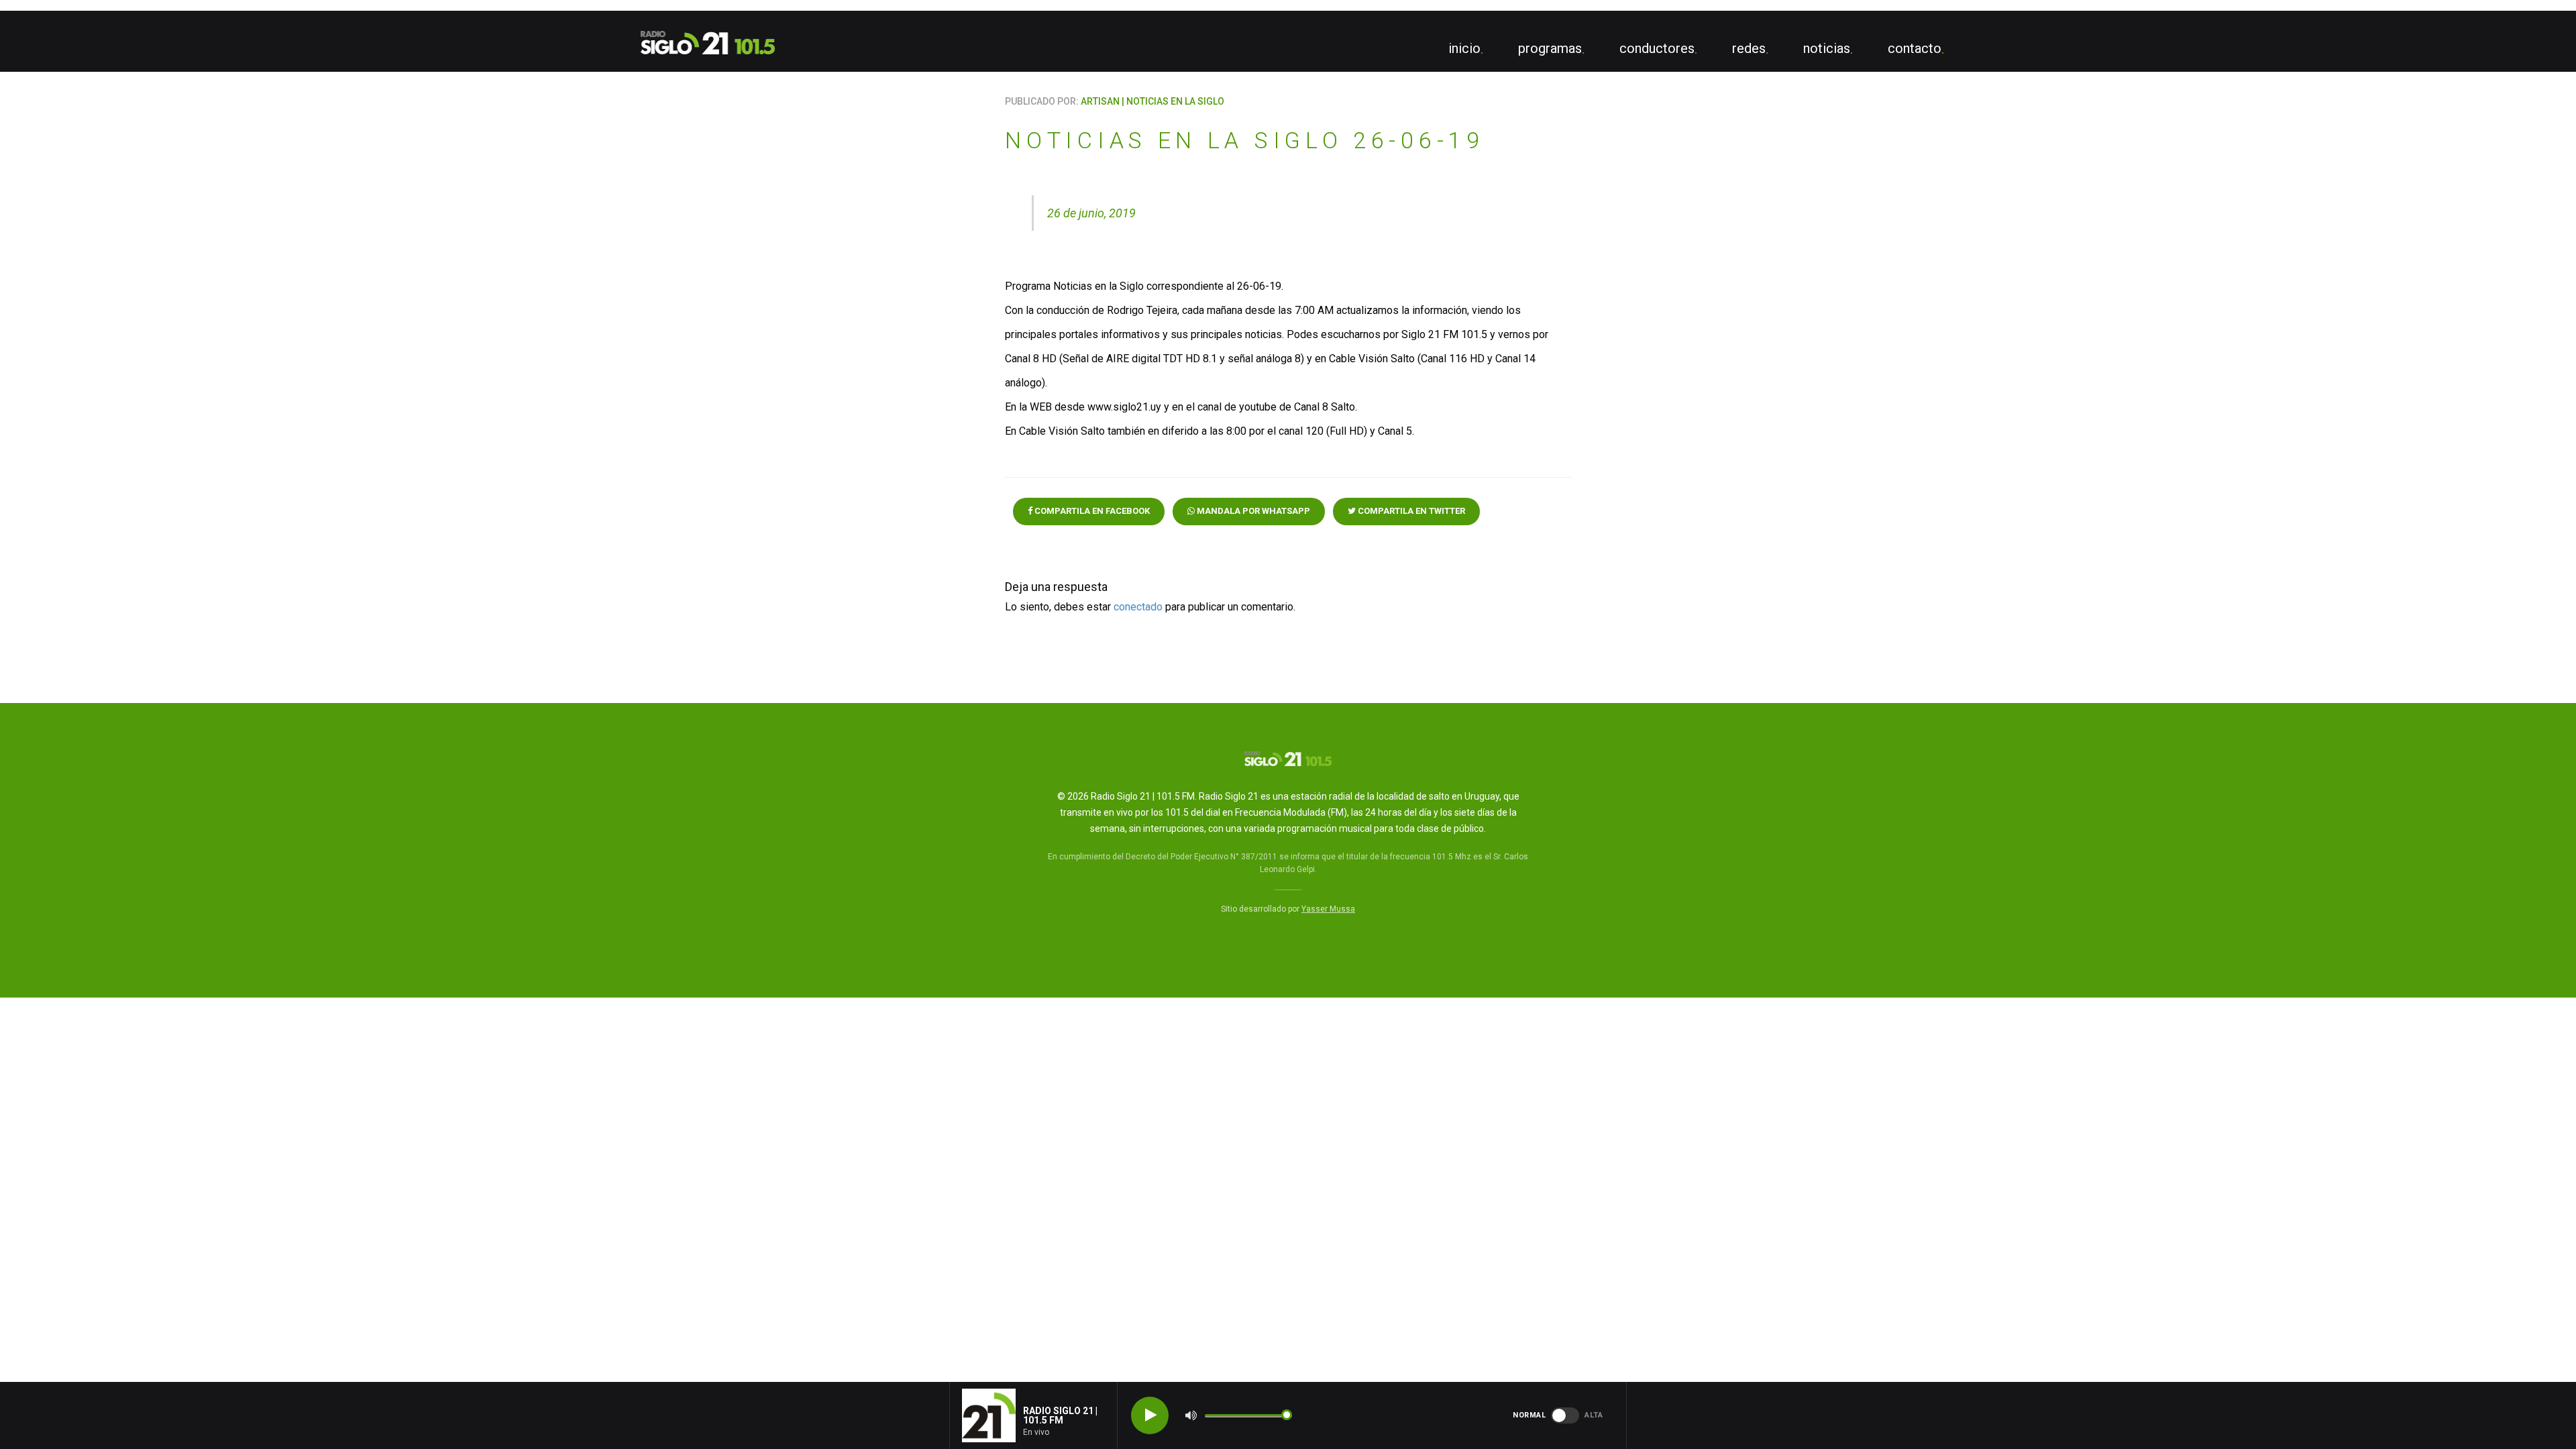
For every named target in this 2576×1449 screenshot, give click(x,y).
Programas (1550, 48)
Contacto (1915, 48)
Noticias (1827, 48)
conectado (1138, 607)
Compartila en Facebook (1091, 511)
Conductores (1657, 48)
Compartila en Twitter (1410, 511)
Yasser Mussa (1328, 909)
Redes (1749, 48)
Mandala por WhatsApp (1252, 511)
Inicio (1464, 48)
